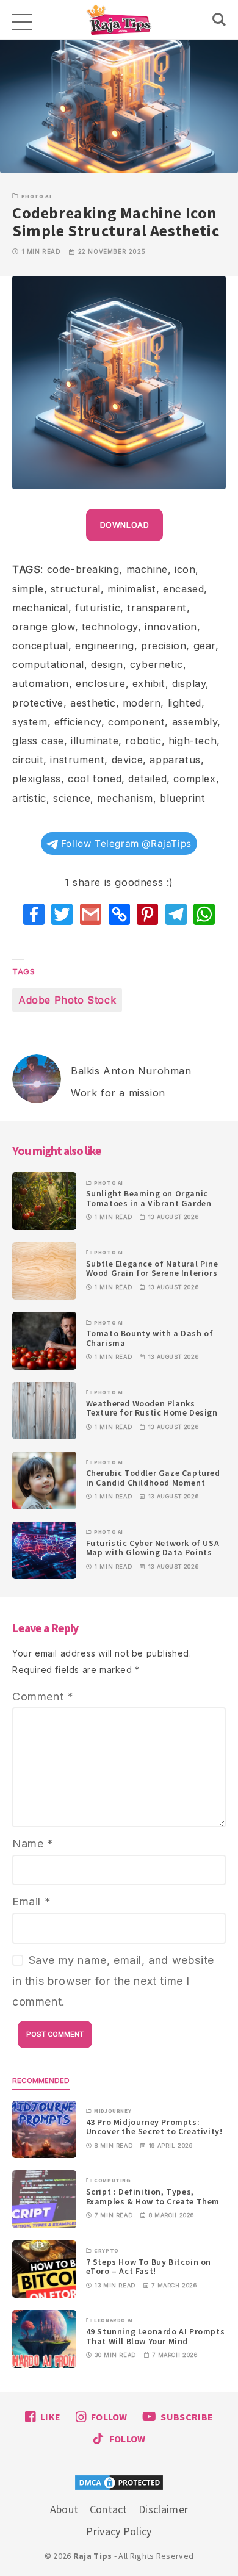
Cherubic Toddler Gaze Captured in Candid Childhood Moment (153, 1477)
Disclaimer (163, 2509)
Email (31, 1901)
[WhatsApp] (204, 914)
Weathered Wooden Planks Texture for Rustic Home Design (152, 1408)
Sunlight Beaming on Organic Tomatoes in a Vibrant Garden (149, 1198)
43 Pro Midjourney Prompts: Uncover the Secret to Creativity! (154, 2127)
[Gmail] (91, 914)
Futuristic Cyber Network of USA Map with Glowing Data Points (153, 1548)
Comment (43, 1696)
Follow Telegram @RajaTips (125, 844)
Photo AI (37, 196)
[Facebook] (34, 914)
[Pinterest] (147, 914)
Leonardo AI (114, 2320)
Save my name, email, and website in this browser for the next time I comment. (113, 1981)
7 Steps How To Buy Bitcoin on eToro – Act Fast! (149, 2266)
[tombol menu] (21, 20)
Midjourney (113, 2111)
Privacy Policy (119, 2531)
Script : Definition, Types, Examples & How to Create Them (153, 2196)
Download (125, 525)
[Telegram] (176, 914)
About (64, 2509)
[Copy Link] (119, 914)
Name (33, 1844)
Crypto (106, 2251)
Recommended (41, 2081)
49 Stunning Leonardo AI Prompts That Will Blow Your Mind (156, 2336)
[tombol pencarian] (219, 20)
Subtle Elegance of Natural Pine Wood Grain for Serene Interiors (152, 1268)
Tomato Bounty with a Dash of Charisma (150, 1338)
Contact (109, 2509)
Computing (112, 2181)
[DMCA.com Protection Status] (119, 2484)
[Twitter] (62, 914)
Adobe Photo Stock (67, 1000)
